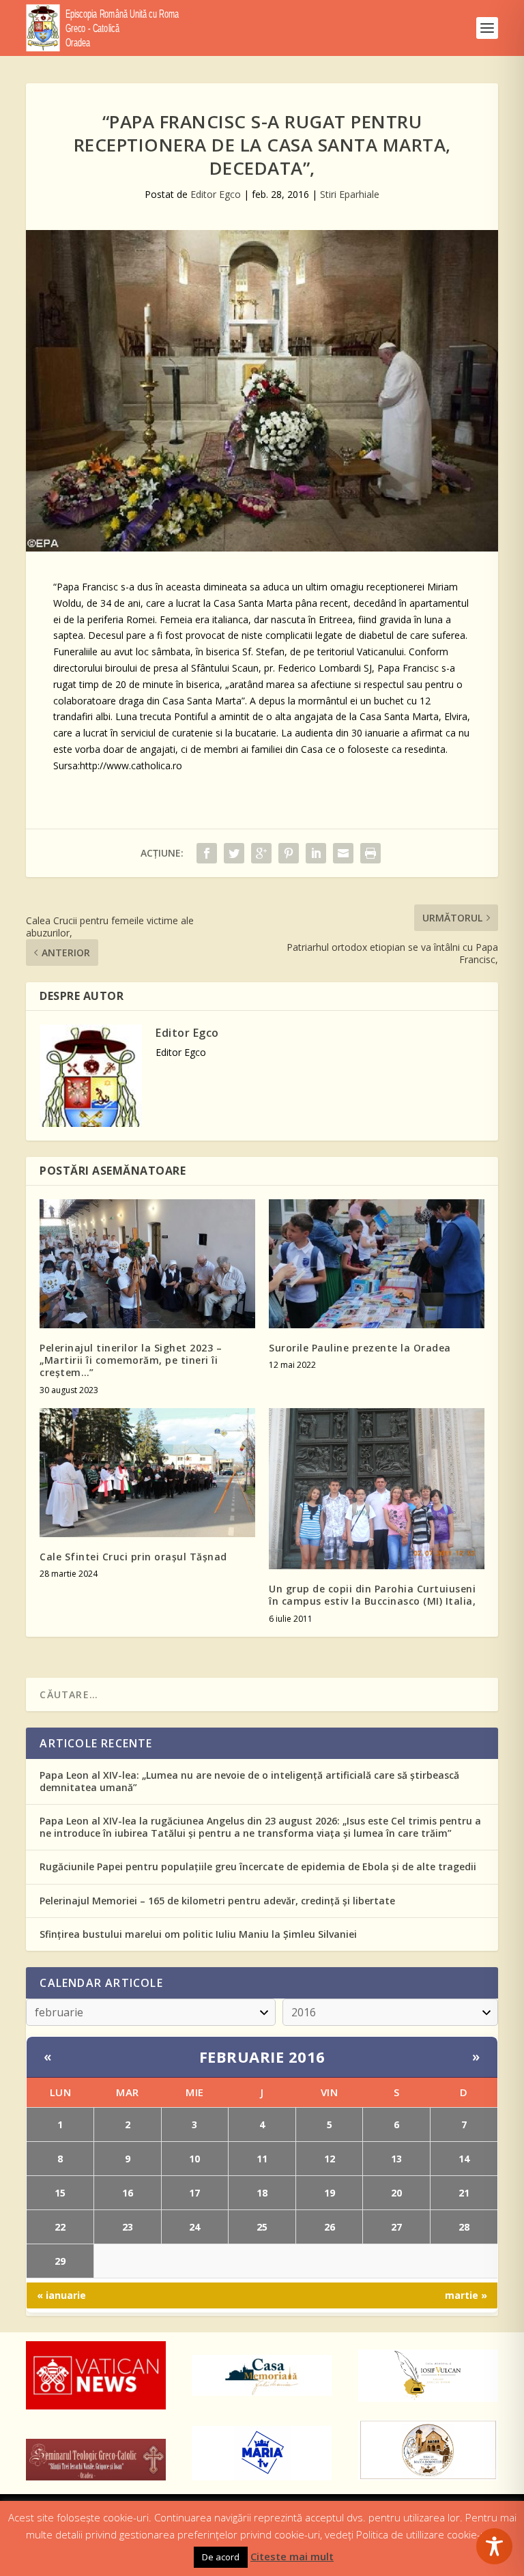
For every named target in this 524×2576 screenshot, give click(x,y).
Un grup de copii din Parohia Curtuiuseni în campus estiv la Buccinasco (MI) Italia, (372, 1595)
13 (396, 2159)
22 (60, 2227)
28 (464, 2227)
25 (262, 2227)
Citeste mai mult (292, 2556)
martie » (466, 2295)
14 (464, 2159)
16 (128, 2193)
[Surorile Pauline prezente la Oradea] (377, 1264)
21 (464, 2193)
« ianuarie (61, 2295)
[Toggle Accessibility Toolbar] (494, 2546)
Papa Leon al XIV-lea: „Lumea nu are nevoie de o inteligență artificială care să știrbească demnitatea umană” (249, 1781)
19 (330, 2193)
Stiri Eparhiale (350, 194)
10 (194, 2159)
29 (60, 2261)
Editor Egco (216, 194)
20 (396, 2193)
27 (396, 2227)
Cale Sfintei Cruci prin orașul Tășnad (133, 1557)
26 (330, 2227)
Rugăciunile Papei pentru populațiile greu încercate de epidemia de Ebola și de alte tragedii (258, 1866)
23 (128, 2227)
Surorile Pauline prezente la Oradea (360, 1348)
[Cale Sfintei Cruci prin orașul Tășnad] (147, 1473)
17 (194, 2193)
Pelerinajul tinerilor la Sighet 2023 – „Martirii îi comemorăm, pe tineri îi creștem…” (131, 1360)
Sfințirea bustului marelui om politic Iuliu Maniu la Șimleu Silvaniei (198, 1934)
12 (330, 2159)
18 (262, 2193)
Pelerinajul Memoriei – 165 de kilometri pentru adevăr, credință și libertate (217, 1901)
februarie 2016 (262, 2057)
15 (60, 2193)
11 (262, 2159)
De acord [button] (221, 2557)
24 (194, 2227)
